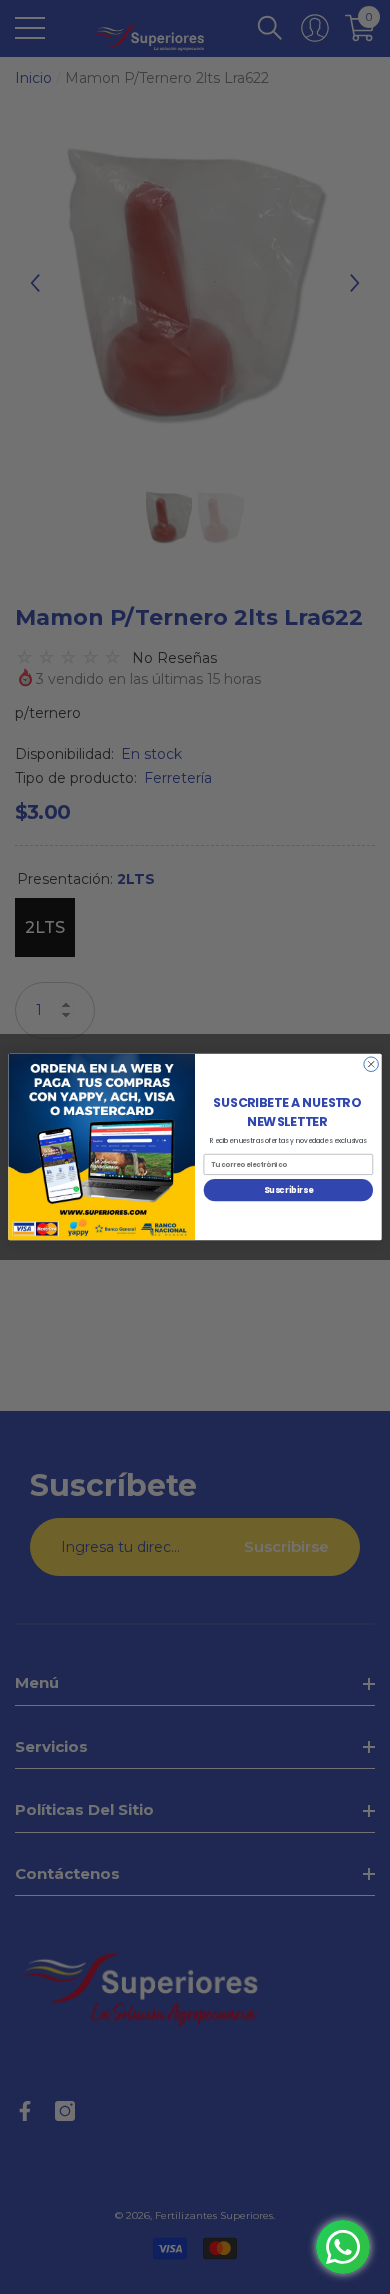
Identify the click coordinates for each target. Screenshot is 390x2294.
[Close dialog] (371, 1064)
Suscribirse (288, 1190)
